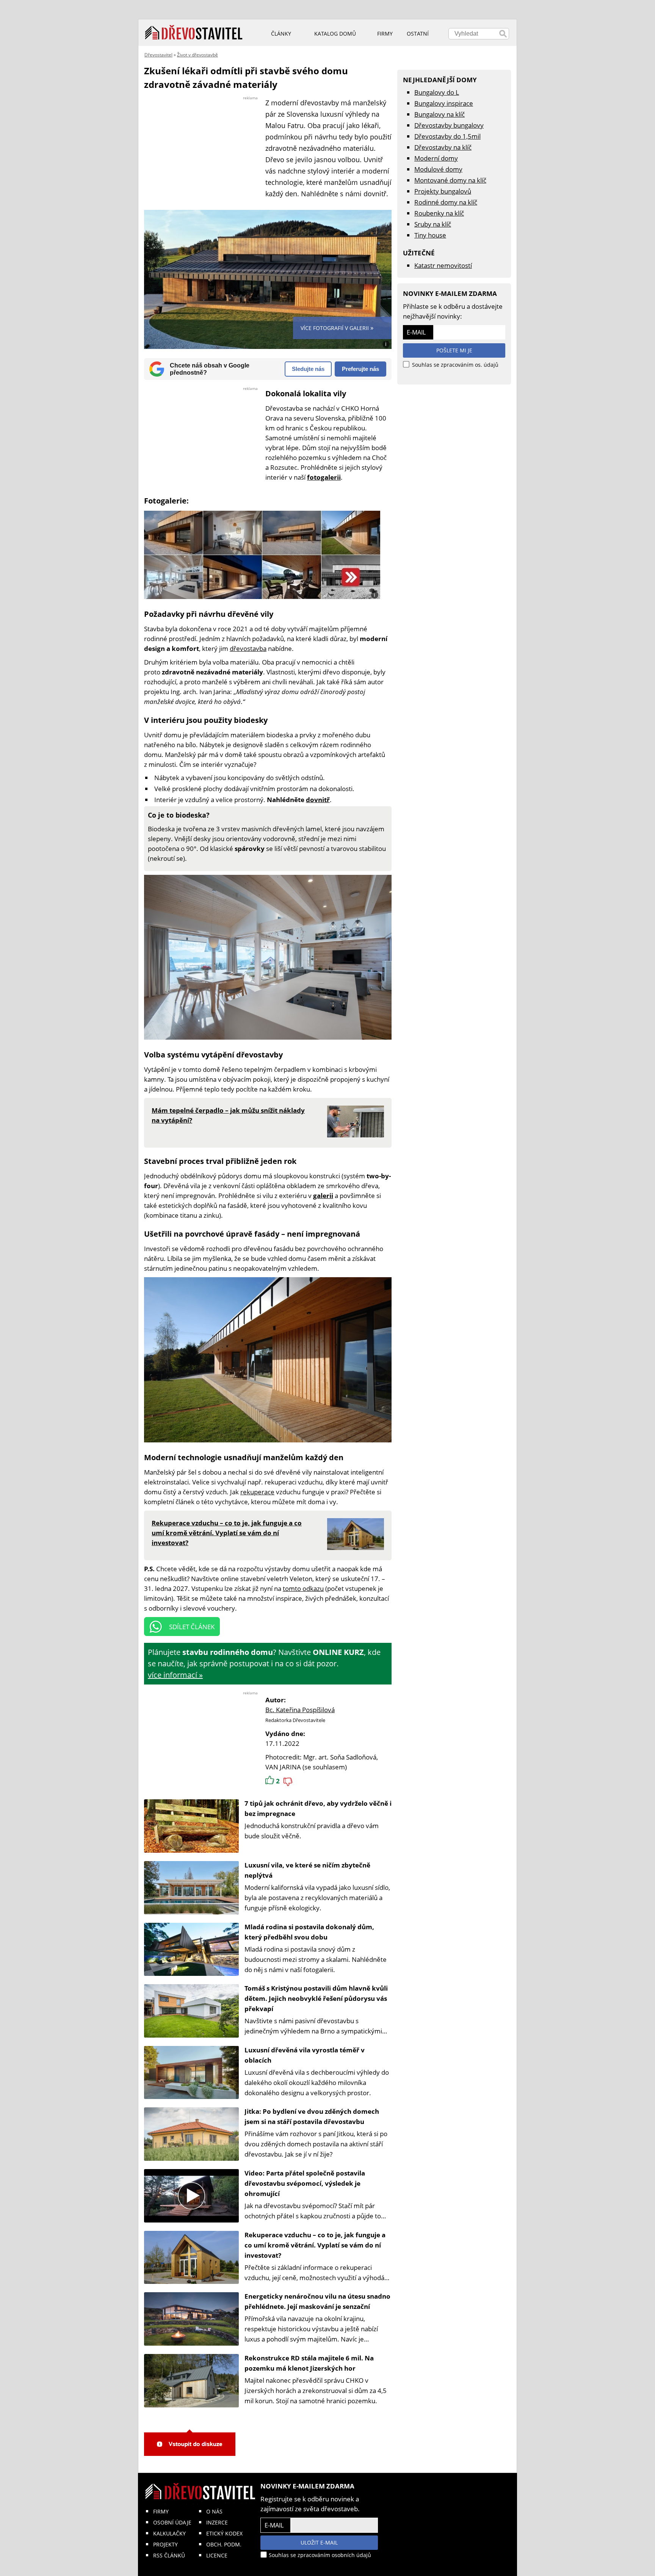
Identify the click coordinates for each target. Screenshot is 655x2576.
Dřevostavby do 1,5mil (447, 136)
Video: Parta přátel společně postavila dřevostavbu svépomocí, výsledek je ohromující (305, 2183)
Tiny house (430, 235)
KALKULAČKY (169, 2533)
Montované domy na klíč (450, 180)
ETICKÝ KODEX (224, 2533)
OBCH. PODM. (224, 2544)
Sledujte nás (308, 369)
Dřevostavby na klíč (443, 147)
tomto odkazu (303, 1588)
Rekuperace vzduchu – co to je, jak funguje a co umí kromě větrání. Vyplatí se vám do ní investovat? (315, 2245)
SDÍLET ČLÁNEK (192, 1627)
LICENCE (217, 2555)
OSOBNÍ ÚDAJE (172, 2522)
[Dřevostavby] (194, 33)
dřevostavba (248, 648)
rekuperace (257, 1492)
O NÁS (214, 2511)
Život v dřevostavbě (197, 55)
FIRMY (161, 2511)
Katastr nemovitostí (443, 265)
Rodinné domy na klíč (446, 202)
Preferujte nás (360, 369)
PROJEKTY (165, 2544)
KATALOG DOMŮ (335, 34)
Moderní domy (436, 158)
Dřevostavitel (158, 55)
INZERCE (217, 2522)
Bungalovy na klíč (440, 114)
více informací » (175, 1675)
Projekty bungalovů (443, 191)
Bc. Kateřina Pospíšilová (300, 1710)
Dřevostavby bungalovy (449, 125)
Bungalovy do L (437, 92)
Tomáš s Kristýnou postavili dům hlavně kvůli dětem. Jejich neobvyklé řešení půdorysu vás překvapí (316, 1998)
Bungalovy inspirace (444, 103)
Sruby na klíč (433, 224)
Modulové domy (438, 169)
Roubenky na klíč (439, 213)
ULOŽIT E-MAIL (319, 2542)
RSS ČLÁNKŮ (169, 2555)
